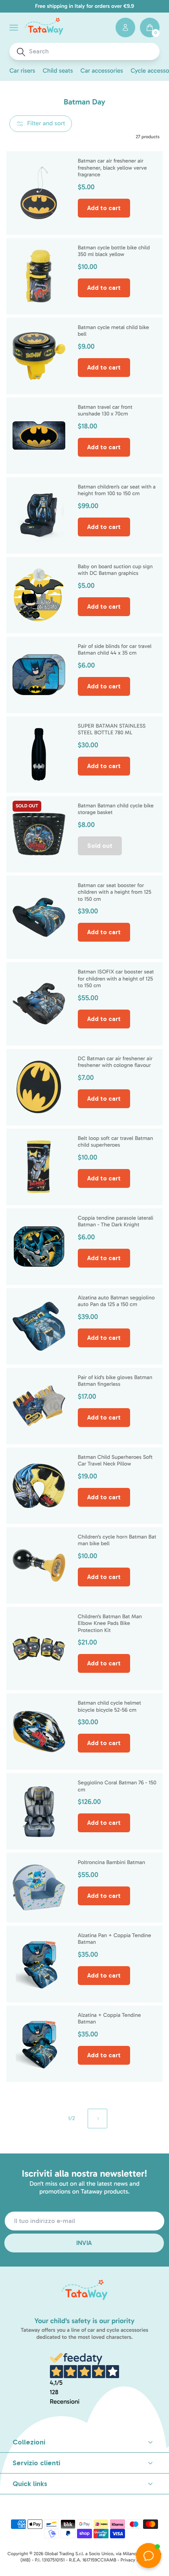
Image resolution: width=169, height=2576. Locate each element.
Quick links (30, 2484)
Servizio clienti (36, 2463)
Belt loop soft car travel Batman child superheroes (115, 1142)
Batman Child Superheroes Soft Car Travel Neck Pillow (115, 1461)
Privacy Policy (135, 2560)
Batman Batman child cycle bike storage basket (116, 809)
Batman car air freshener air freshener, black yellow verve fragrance (112, 168)
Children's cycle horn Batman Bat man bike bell (117, 1540)
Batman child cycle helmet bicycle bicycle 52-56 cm (109, 1706)
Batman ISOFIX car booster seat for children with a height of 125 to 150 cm (116, 979)
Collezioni (29, 2442)
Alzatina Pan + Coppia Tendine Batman (115, 1939)
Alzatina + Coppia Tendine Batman (109, 2019)
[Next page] (97, 2119)
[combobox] (92, 51)
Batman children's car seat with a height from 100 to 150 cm (117, 490)
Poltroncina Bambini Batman (111, 1862)
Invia (84, 2243)
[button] (14, 28)
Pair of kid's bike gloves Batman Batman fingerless (115, 1381)
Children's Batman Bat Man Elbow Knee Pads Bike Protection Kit (110, 1623)
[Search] (21, 52)
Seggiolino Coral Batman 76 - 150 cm (117, 1786)
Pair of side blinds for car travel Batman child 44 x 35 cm (115, 650)
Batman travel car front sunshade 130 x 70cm (105, 411)
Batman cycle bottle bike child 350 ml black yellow (114, 251)
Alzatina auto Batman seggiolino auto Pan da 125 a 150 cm (116, 1301)
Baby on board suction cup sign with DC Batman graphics (115, 570)
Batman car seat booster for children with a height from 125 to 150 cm (115, 892)
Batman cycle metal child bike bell (113, 331)
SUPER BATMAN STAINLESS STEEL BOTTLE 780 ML (112, 729)
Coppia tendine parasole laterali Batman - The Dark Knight (116, 1221)
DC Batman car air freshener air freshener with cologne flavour (115, 1062)
